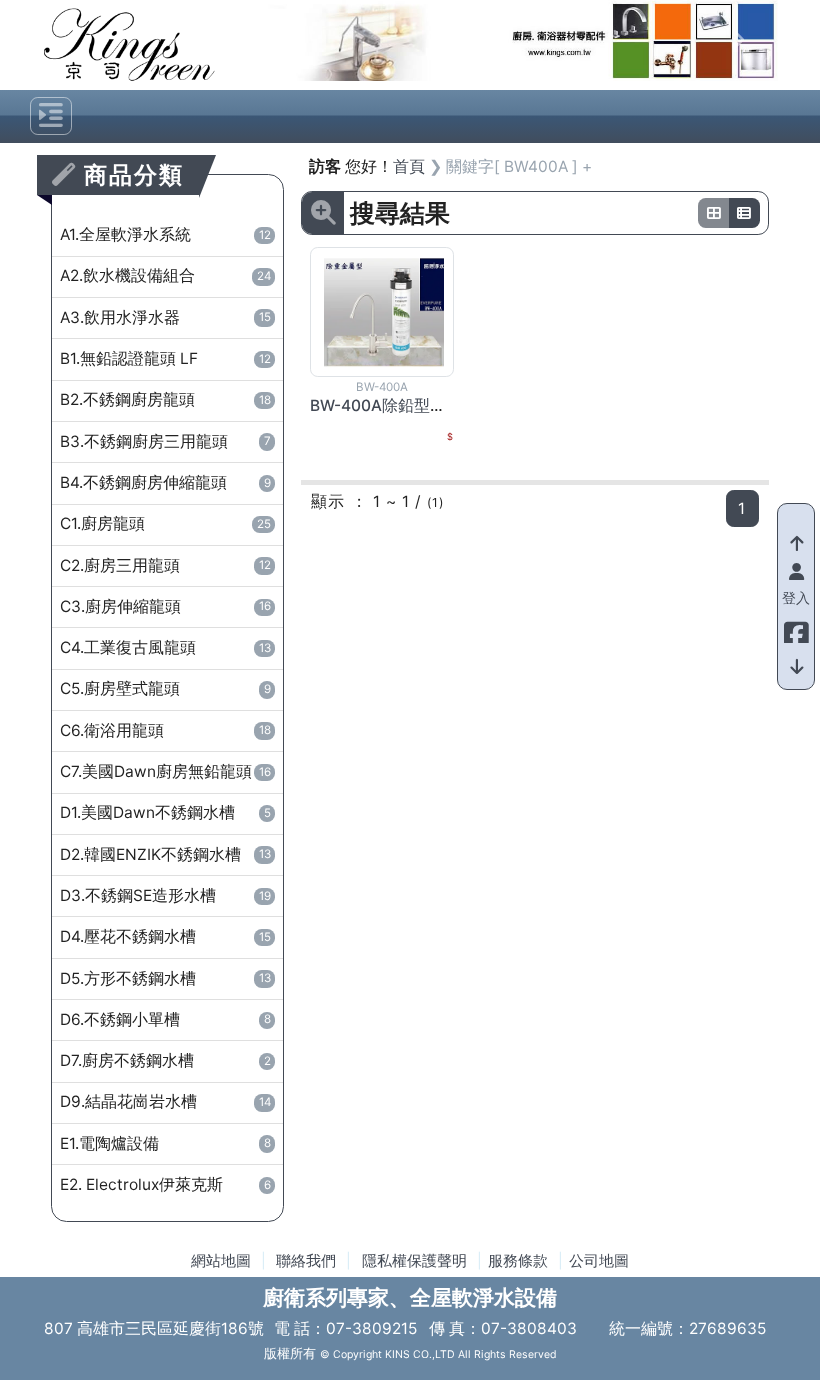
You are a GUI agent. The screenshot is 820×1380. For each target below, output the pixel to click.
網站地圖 (221, 1261)
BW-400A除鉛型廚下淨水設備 (418, 405)
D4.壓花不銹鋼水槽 (165, 936)
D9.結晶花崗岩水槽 (165, 1101)
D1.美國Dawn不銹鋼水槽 (165, 812)
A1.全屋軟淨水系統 (165, 234)
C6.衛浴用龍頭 (165, 730)
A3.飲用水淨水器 (165, 317)
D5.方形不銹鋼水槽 (165, 978)
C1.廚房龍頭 (165, 523)
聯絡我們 (306, 1261)
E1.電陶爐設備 (165, 1143)
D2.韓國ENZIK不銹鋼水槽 (165, 854)
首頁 (409, 166)
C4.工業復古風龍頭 (165, 647)
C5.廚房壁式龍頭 (165, 688)
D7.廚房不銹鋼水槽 (165, 1060)
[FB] (796, 628)
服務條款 (518, 1261)
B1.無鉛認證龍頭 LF (165, 358)
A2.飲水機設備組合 (165, 275)
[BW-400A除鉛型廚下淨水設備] (384, 311)
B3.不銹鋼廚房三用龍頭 (165, 441)
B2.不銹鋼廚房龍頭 (165, 399)
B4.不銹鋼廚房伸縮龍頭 (165, 482)
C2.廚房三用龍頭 (165, 565)
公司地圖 (599, 1261)
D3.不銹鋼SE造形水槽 (165, 895)
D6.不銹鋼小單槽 (165, 1019)
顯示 (328, 501)
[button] (275, 40)
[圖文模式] (745, 213)
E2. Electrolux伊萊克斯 (165, 1184)
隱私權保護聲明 (414, 1261)
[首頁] (129, 43)
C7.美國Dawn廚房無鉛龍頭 (165, 771)
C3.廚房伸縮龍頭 (165, 606)
